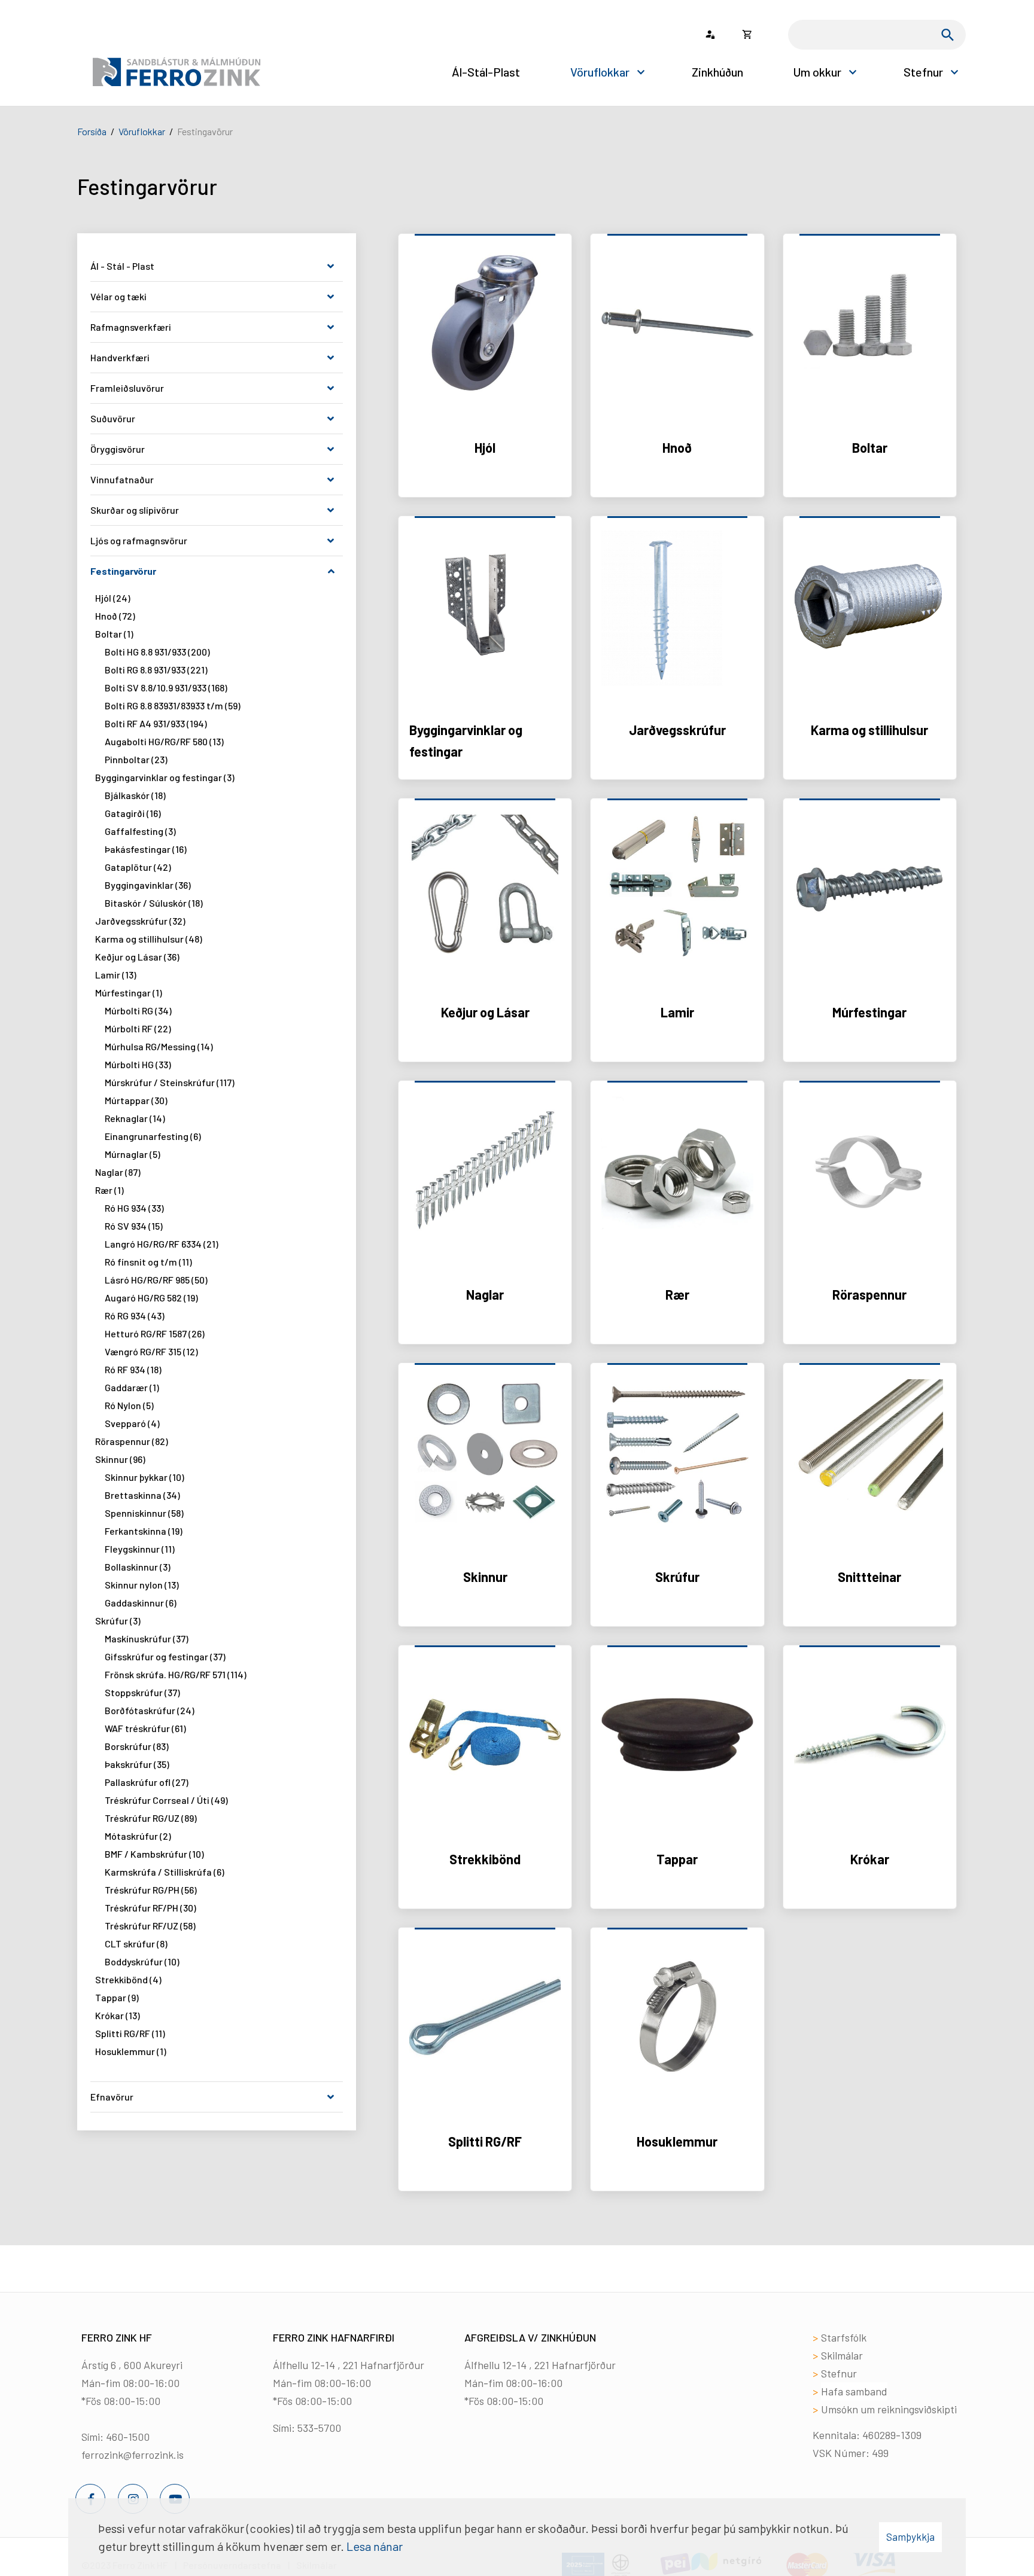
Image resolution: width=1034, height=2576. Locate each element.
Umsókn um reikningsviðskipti (889, 2409)
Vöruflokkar (142, 131)
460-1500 (128, 2437)
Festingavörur (205, 131)
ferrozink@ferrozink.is (133, 2455)
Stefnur (839, 2373)
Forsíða (92, 131)
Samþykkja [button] (910, 2537)
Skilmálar (842, 2355)
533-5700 (319, 2428)
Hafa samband (854, 2391)
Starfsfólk (844, 2337)
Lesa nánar (375, 2546)
